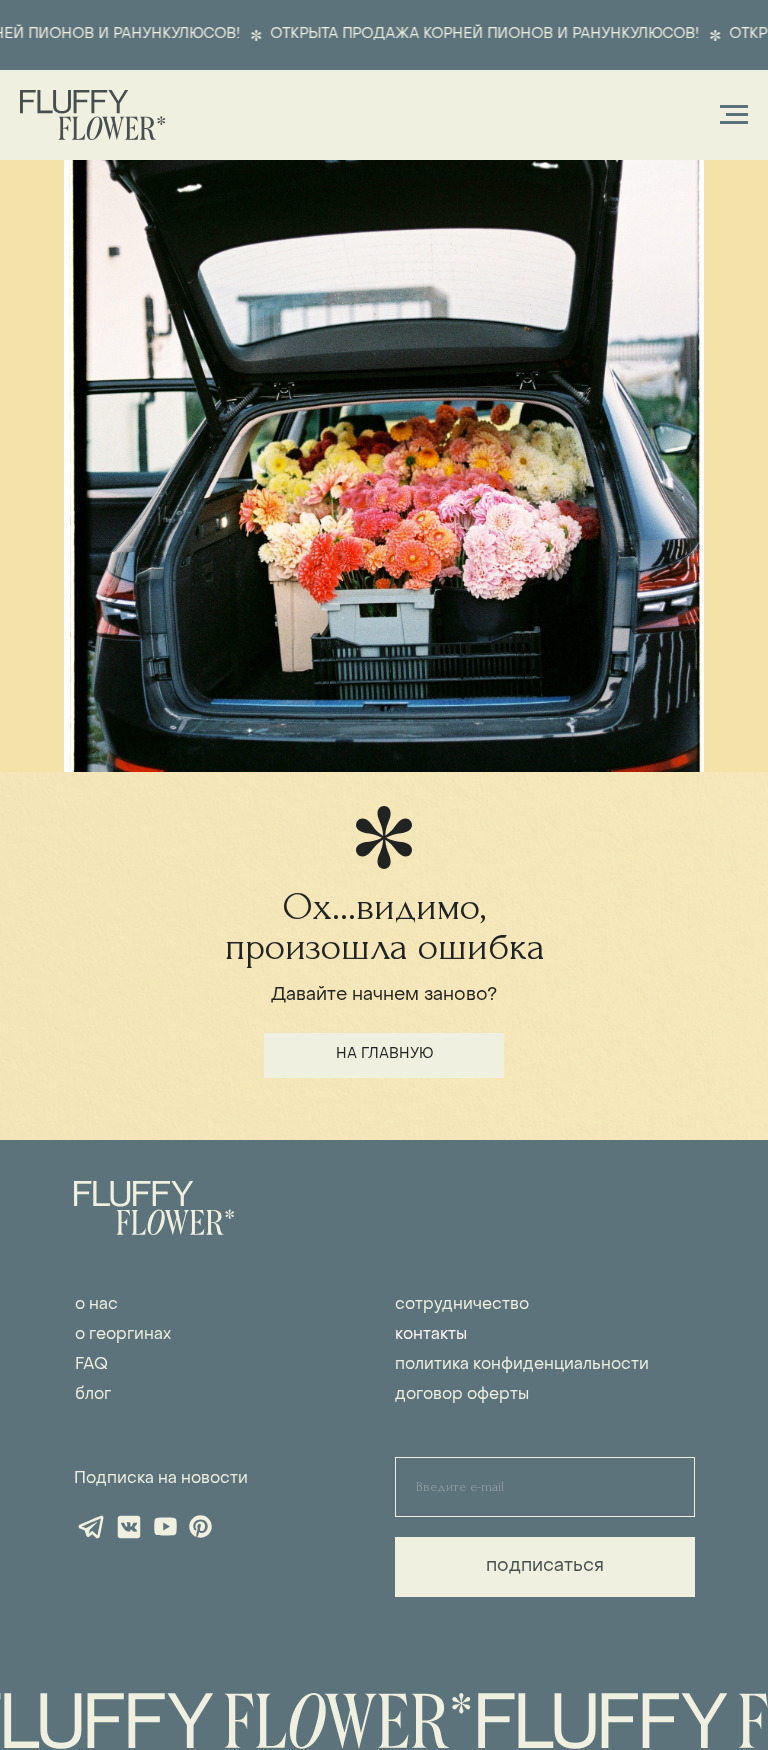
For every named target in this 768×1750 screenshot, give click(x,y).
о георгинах (123, 1335)
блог (93, 1395)
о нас (96, 1305)
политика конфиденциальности (522, 1365)
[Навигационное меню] (734, 115)
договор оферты (462, 1395)
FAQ (91, 1365)
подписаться (545, 1566)
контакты (431, 1335)
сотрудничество (462, 1305)
